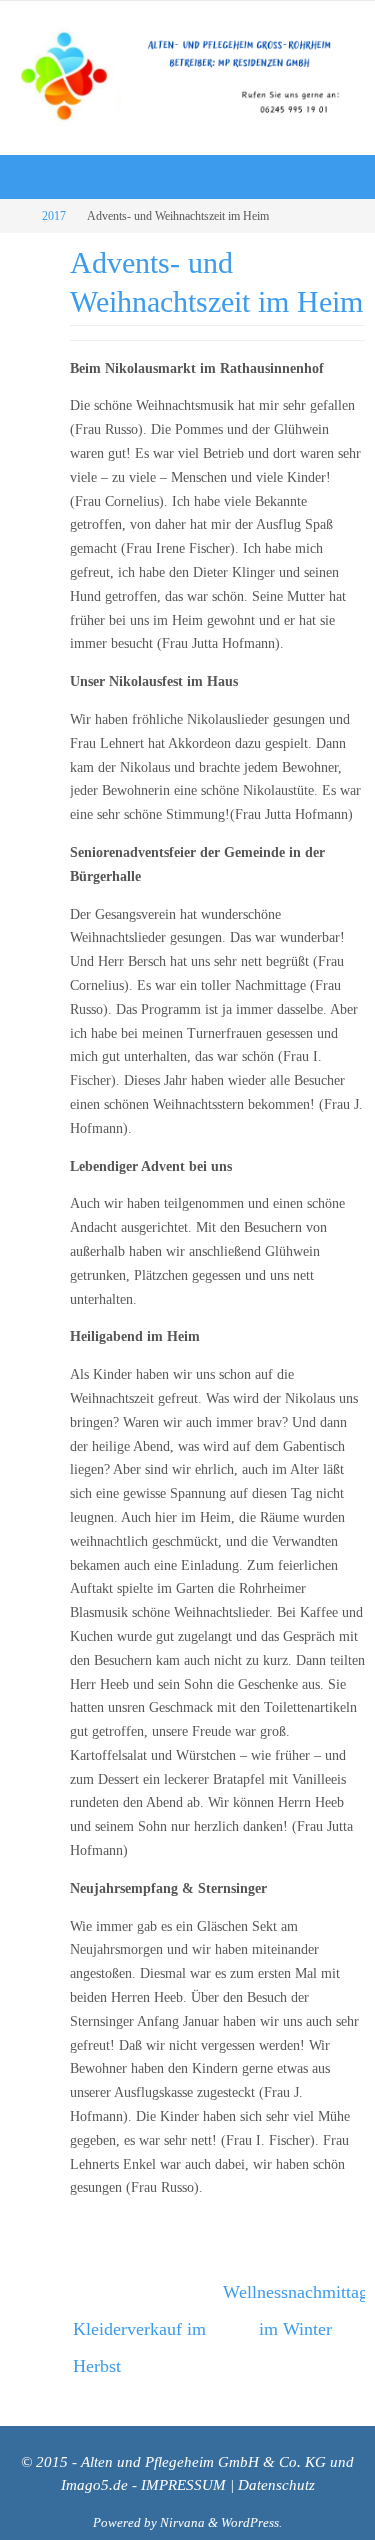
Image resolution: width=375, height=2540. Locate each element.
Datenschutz (276, 2467)
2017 (54, 216)
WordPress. (251, 2504)
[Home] (13, 216)
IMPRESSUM (183, 2467)
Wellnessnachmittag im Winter (294, 2304)
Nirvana (182, 2504)
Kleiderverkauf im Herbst (139, 2335)
